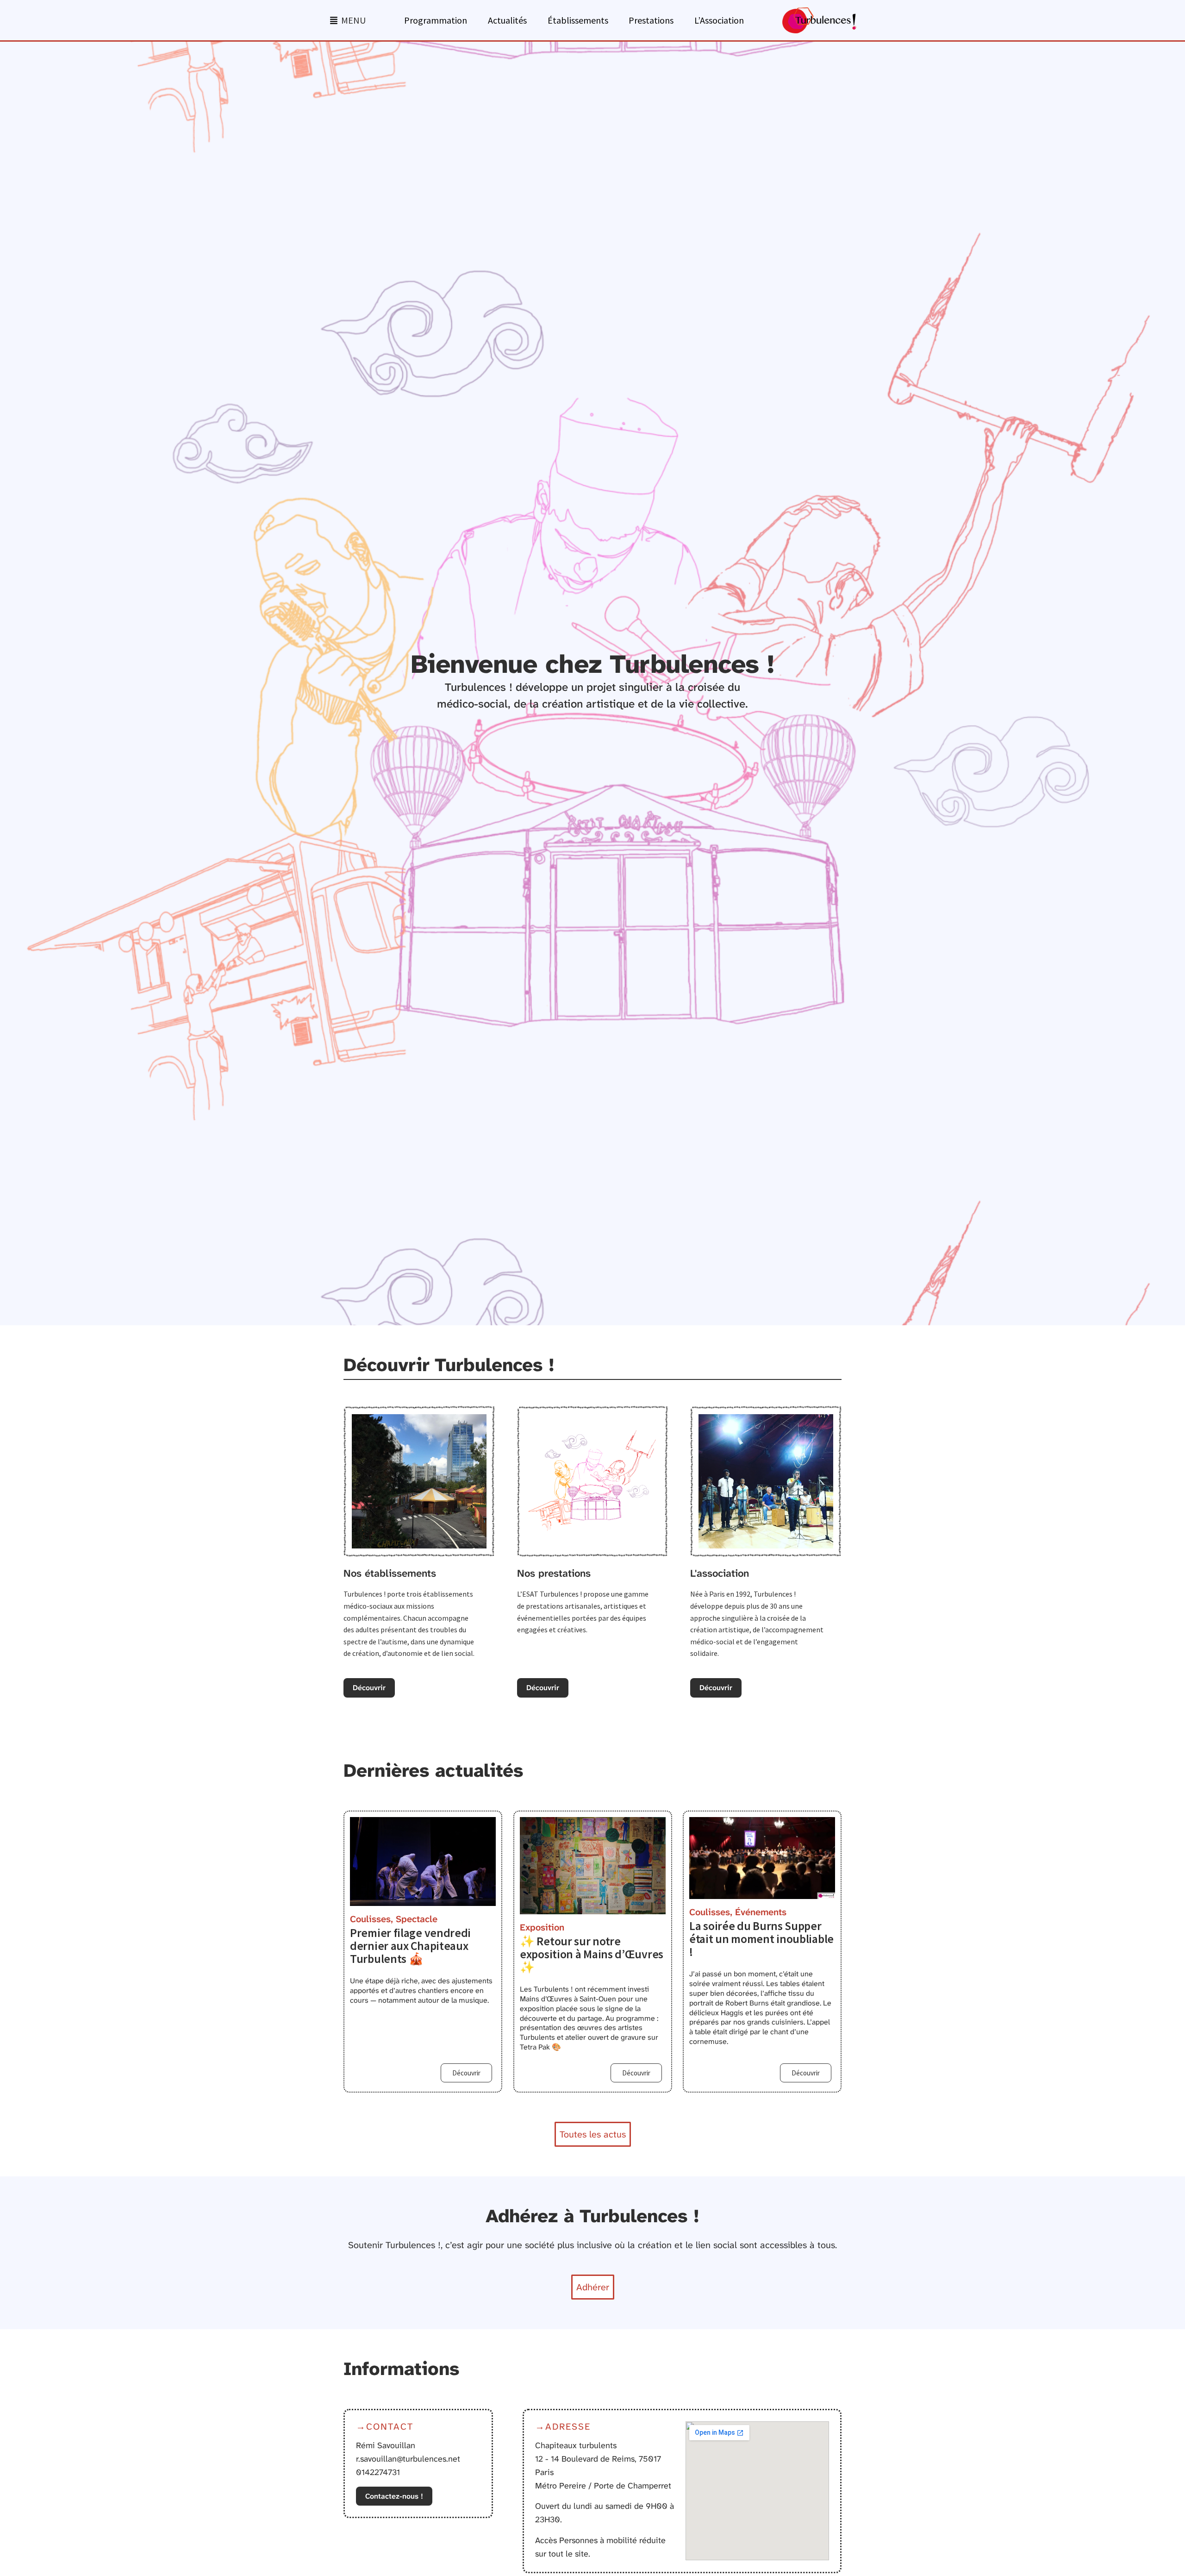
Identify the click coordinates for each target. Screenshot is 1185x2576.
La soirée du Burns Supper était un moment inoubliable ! (761, 1939)
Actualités (507, 20)
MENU (353, 20)
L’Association (719, 20)
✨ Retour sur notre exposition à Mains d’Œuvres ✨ (592, 1954)
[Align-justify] (334, 20)
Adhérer (593, 2287)
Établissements (578, 20)
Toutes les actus (593, 2134)
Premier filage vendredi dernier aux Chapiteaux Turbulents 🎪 (410, 1946)
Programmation (436, 20)
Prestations (651, 20)
